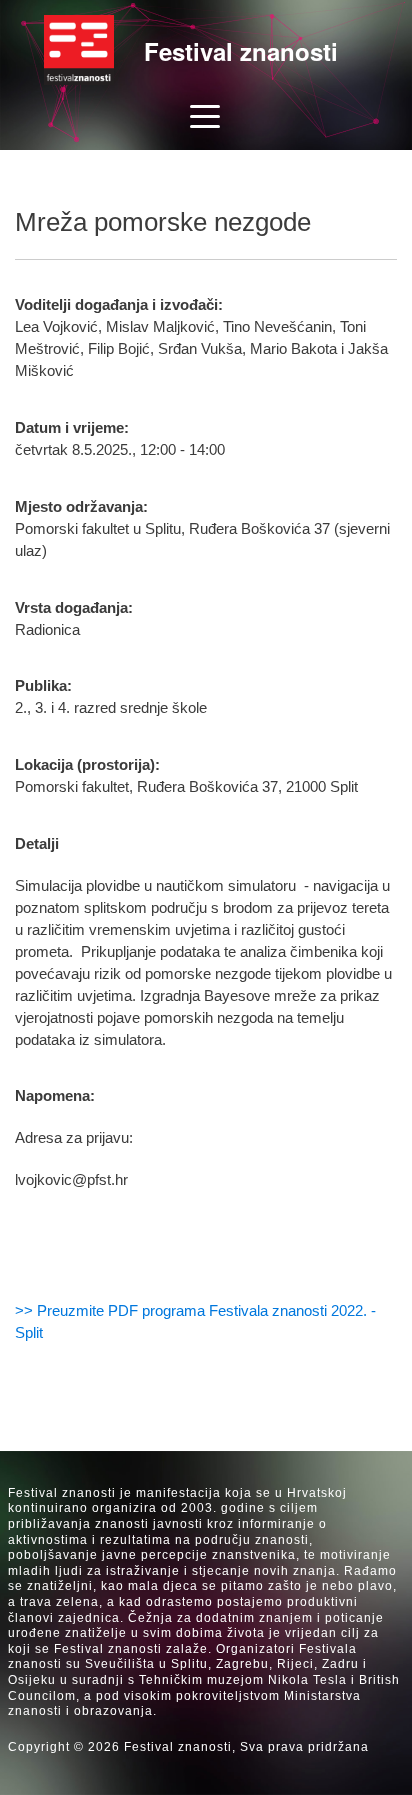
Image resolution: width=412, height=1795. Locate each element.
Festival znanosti (241, 51)
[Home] (79, 50)
